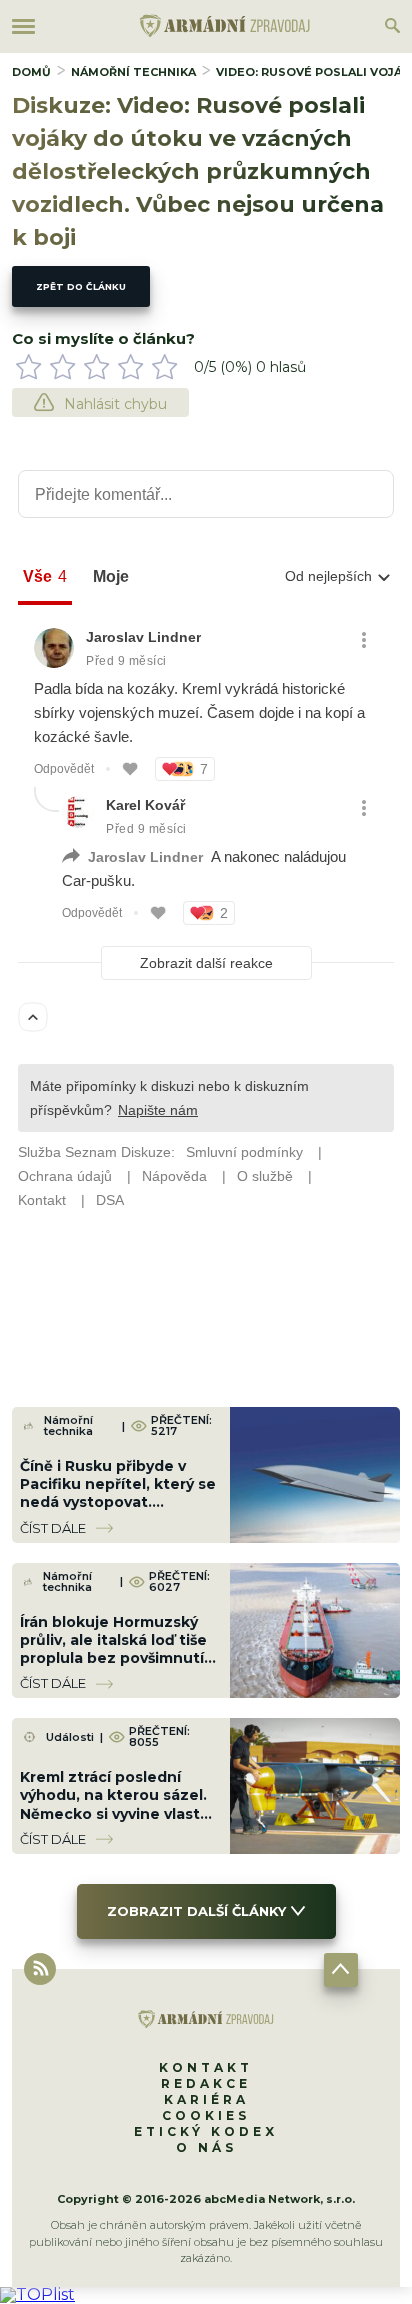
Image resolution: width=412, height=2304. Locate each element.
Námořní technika (133, 72)
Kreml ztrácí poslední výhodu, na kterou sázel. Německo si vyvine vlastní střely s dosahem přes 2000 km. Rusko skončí (117, 1813)
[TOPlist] (37, 2294)
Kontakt (206, 2067)
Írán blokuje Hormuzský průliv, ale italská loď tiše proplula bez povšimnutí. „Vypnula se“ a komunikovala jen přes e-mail (116, 1667)
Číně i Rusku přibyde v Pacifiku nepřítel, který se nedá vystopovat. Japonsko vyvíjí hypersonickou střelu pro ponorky (118, 1511)
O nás (206, 2147)
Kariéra (206, 2099)
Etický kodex (206, 2131)
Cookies (206, 2115)
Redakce (206, 2083)
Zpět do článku (81, 286)
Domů (31, 72)
